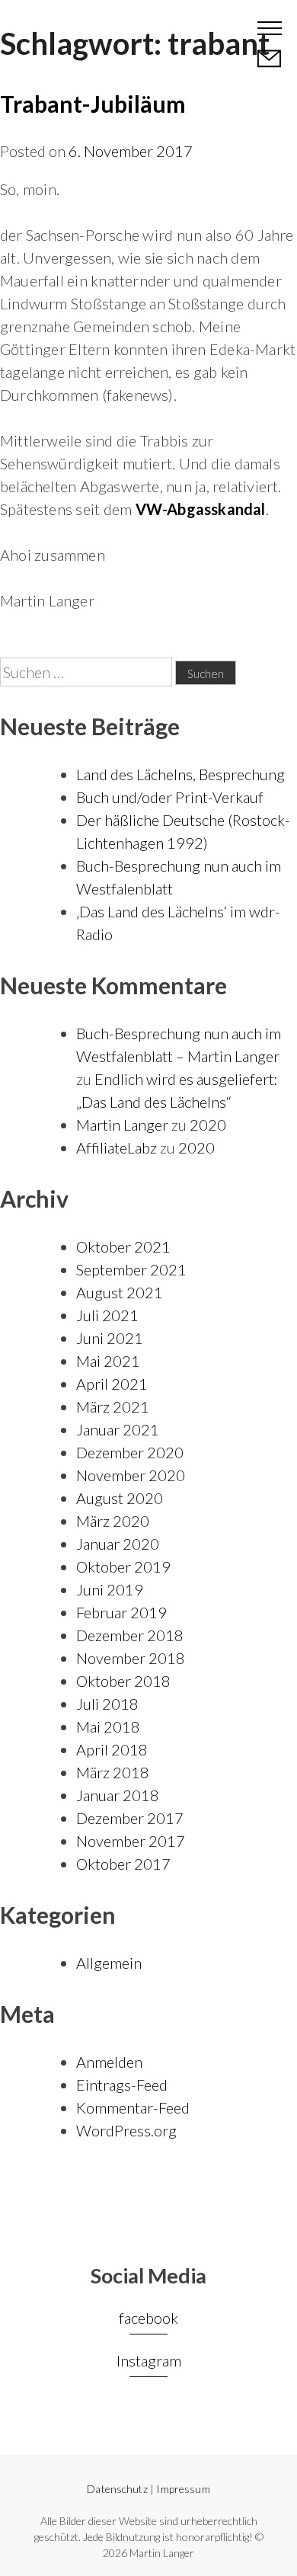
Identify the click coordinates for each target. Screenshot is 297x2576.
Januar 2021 (118, 1429)
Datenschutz (117, 2489)
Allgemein (109, 1963)
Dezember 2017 (130, 1818)
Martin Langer (70, 27)
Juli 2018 (107, 1704)
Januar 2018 (118, 1795)
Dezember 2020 (130, 1452)
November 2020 (131, 1475)
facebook (148, 2318)
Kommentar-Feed (133, 2107)
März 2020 (113, 1521)
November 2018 (131, 1658)
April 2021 (112, 1384)
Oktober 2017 (123, 1864)
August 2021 (120, 1292)
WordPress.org (126, 2130)
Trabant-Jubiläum (93, 104)
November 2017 (131, 1841)
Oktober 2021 (123, 1246)
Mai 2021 (108, 1361)
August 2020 (120, 1498)
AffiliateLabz (117, 1147)
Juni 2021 (110, 1338)
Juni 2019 (110, 1589)
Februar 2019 (121, 1612)
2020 (208, 1125)
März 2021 (113, 1406)
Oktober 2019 (123, 1566)
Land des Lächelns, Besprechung (180, 774)
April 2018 (112, 1749)
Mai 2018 (108, 1726)
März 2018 (113, 1772)
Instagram (149, 2360)
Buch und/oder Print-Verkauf (170, 797)
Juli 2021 (107, 1315)
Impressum (183, 2489)
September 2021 (131, 1269)
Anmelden (109, 2062)
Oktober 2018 (123, 1681)
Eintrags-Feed (122, 2085)
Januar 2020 (118, 1544)
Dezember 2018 (130, 1635)
